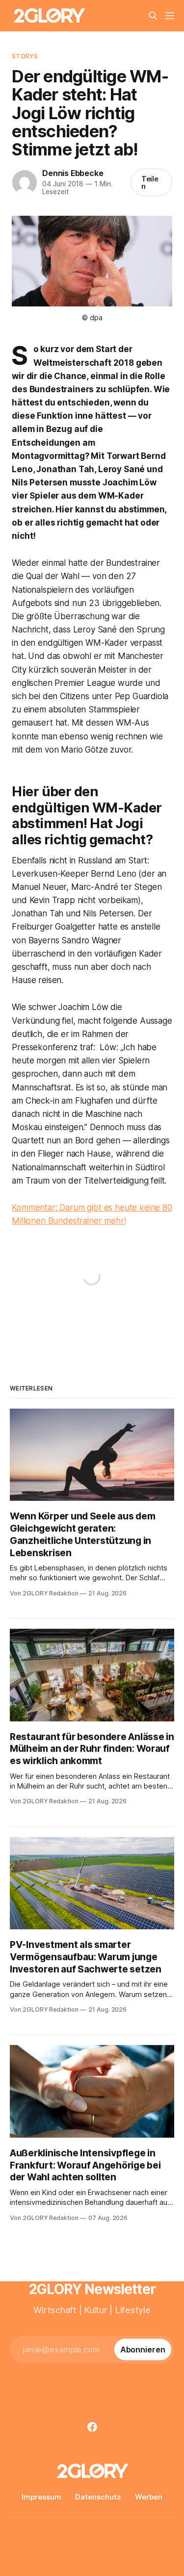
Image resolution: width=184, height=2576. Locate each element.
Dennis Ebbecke (73, 173)
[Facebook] (92, 2427)
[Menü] (170, 16)
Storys (25, 56)
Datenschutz (98, 2497)
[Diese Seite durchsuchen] (153, 16)
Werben (149, 2497)
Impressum (41, 2497)
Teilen (150, 182)
